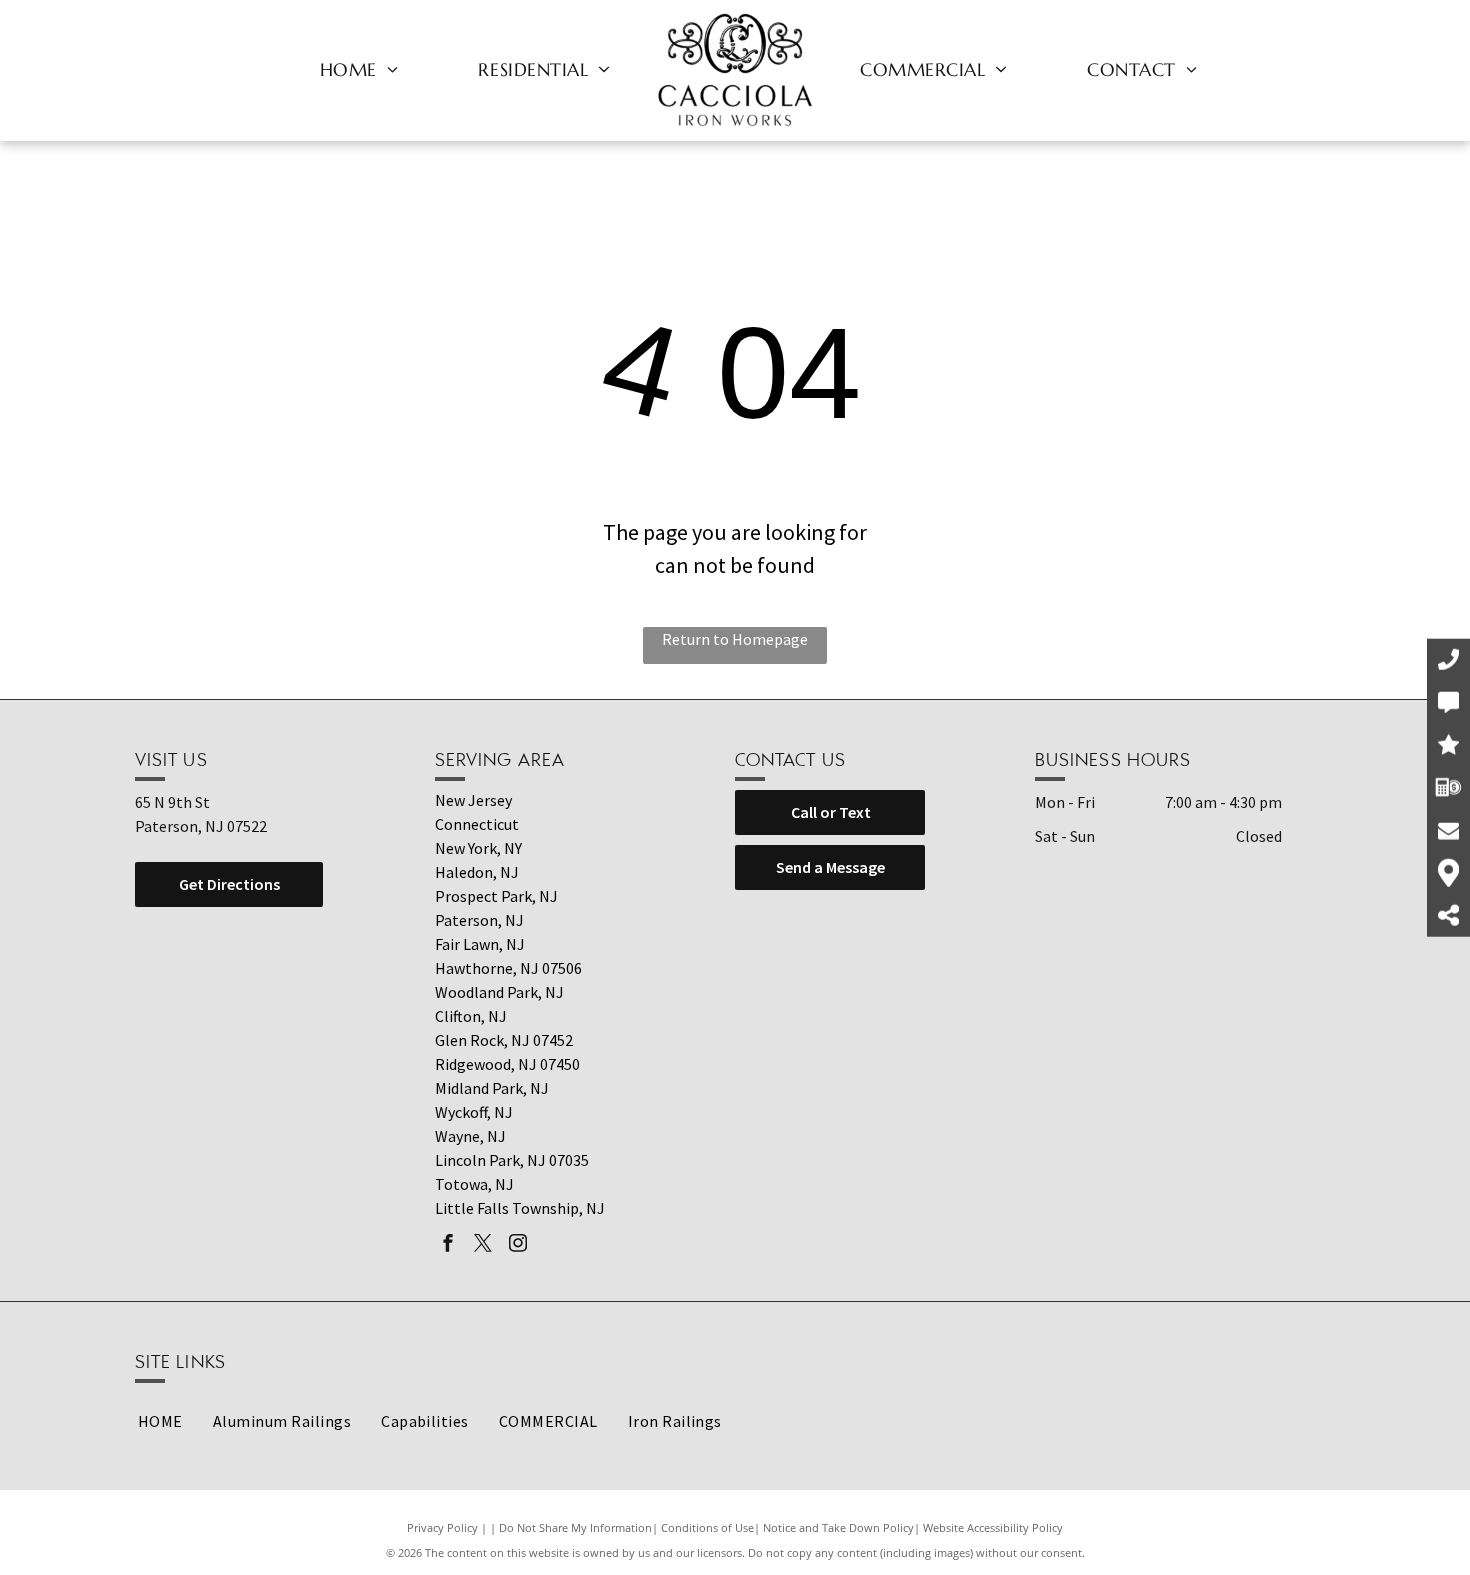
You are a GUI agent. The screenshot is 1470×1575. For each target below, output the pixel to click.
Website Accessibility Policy (993, 1527)
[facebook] (448, 1245)
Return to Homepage (735, 639)
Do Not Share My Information (575, 1527)
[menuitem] (359, 69)
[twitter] (483, 1245)
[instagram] (518, 1245)
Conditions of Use (707, 1527)
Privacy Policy (442, 1527)
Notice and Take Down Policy (838, 1527)
